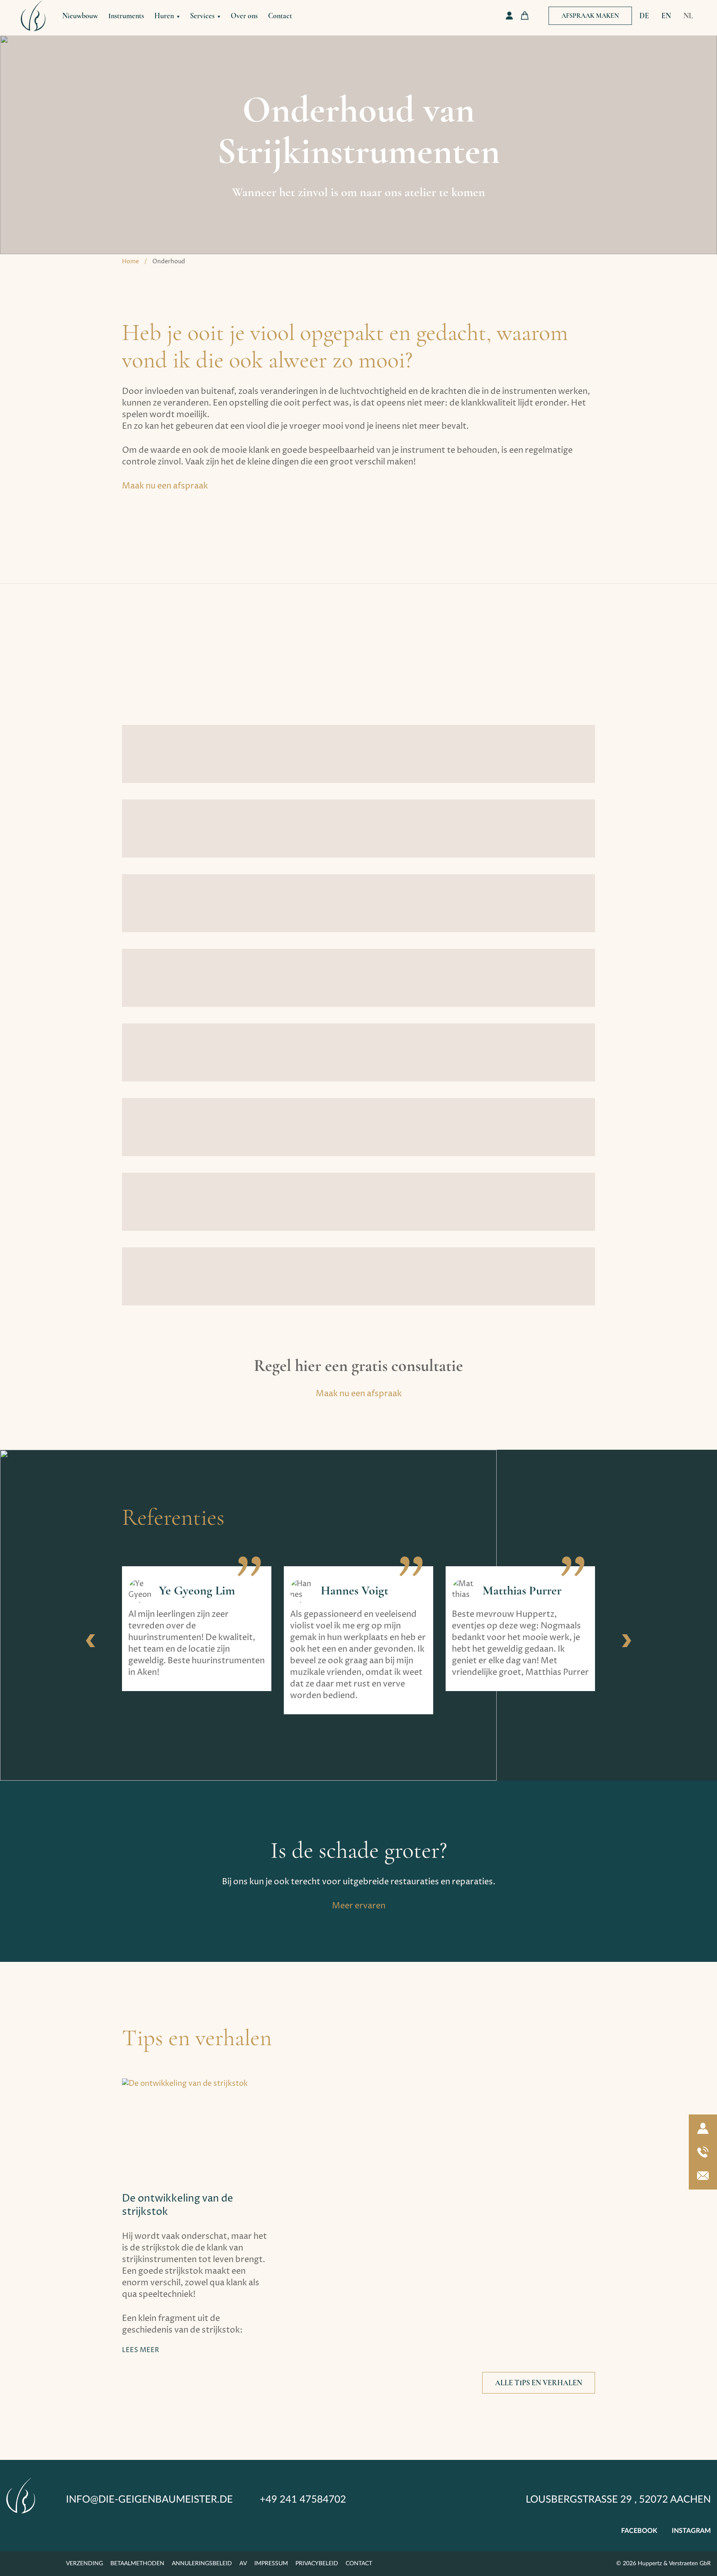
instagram (691, 2531)
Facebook (639, 2531)
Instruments (126, 16)
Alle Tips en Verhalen (539, 2383)
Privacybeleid (317, 2564)
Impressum (271, 2564)
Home (130, 261)
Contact (280, 16)
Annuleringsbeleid (202, 2564)
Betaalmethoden (137, 2564)
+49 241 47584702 (303, 2500)
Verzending (84, 2564)
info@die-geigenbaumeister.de (149, 2500)
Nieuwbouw (80, 16)
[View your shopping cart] (525, 16)
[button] (90, 1641)
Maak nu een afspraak (165, 486)
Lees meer (140, 2350)
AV (243, 2564)
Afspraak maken (590, 16)
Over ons (244, 16)
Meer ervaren (359, 1906)
